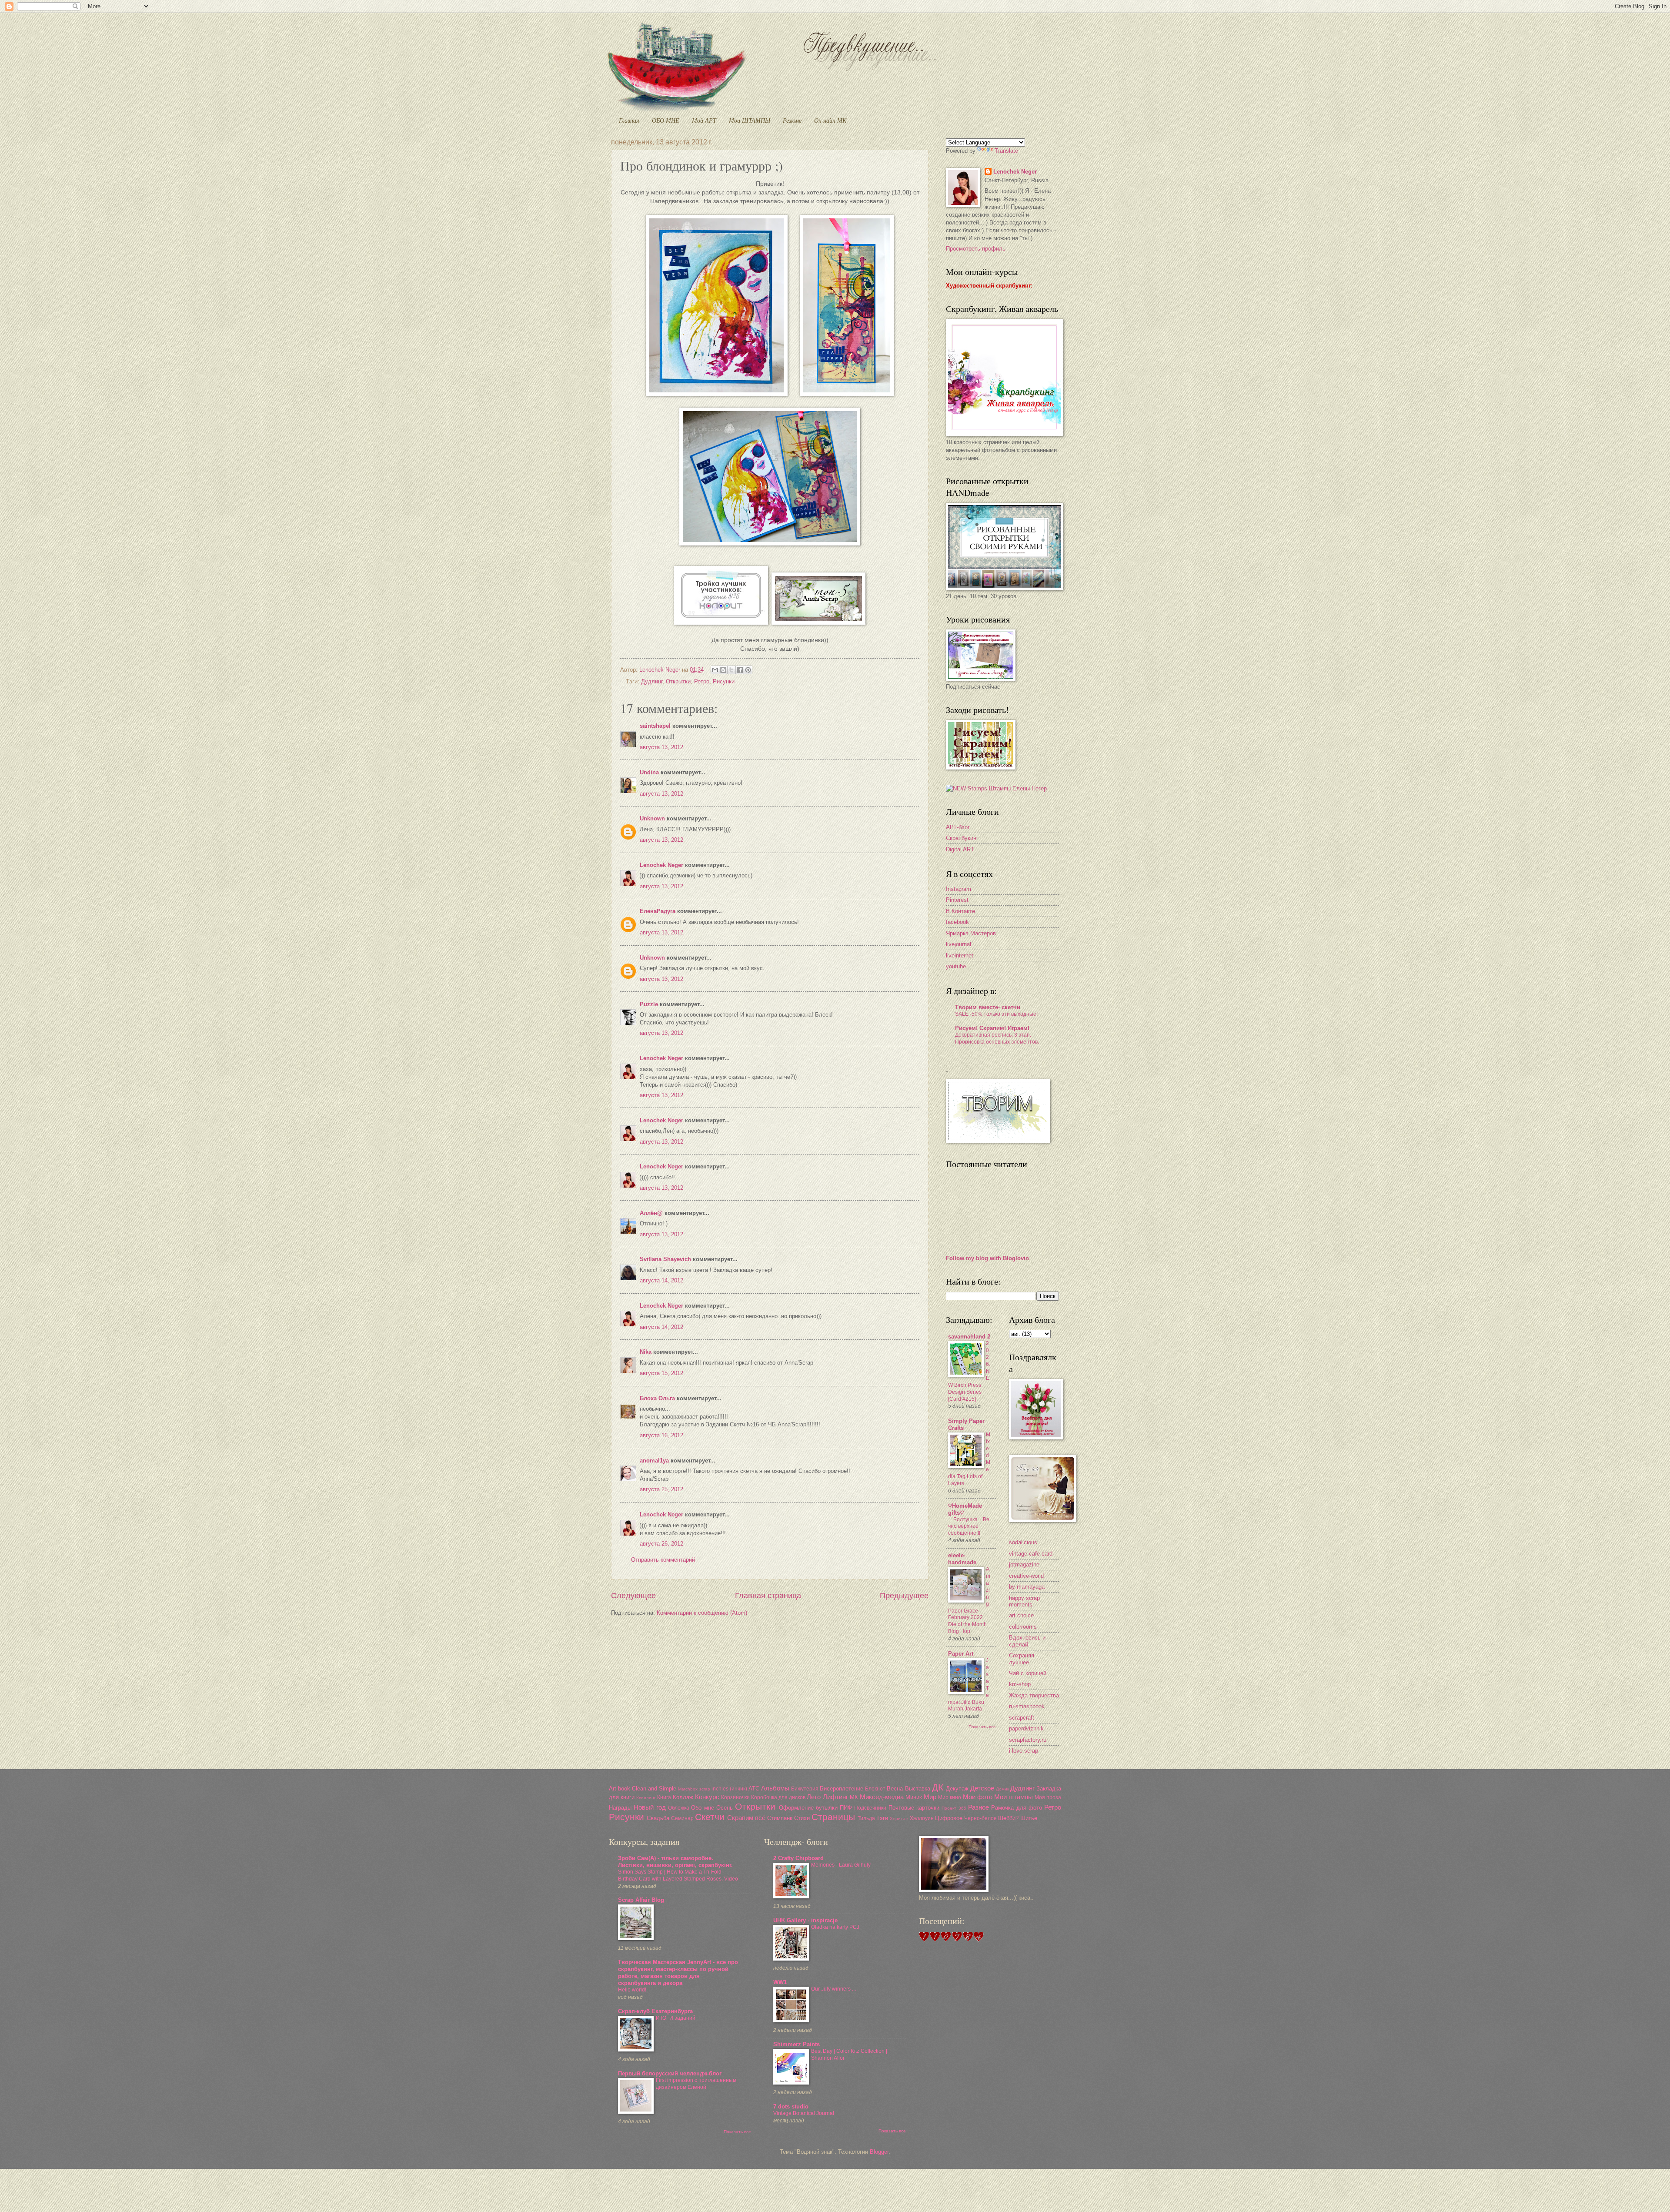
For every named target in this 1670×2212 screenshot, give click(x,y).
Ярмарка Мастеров (971, 933)
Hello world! (632, 1990)
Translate (1006, 151)
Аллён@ (651, 1213)
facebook (957, 922)
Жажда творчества (1034, 1695)
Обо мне (702, 1808)
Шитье (1029, 1818)
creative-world (1026, 1576)
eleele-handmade (962, 1559)
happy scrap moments (1024, 1601)
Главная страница (768, 1596)
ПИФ (846, 1808)
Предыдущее (904, 1596)
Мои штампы (1014, 1797)
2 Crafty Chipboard (798, 1858)
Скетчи (710, 1817)
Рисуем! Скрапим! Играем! (992, 1028)
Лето (814, 1797)
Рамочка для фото (1017, 1808)
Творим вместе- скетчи (988, 1007)
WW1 (780, 1982)
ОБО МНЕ (666, 120)
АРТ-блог (958, 827)
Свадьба (658, 1818)
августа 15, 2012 (661, 1373)
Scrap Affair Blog (641, 1900)
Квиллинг (646, 1798)
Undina (649, 772)
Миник (914, 1797)
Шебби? (1008, 1818)
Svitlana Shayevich (665, 1259)
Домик (1002, 1789)
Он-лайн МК (830, 120)
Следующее (633, 1596)
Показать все (982, 1727)
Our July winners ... (833, 1989)
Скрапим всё (746, 1818)
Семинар (682, 1818)
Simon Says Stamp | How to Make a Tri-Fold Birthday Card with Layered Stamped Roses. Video (678, 1875)
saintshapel (655, 726)
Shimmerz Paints (797, 2044)
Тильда (866, 1818)
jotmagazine (1024, 1564)
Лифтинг (835, 1797)
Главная (629, 120)
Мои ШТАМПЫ (750, 120)
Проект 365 (954, 1808)
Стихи (802, 1818)
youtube (956, 966)
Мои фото (978, 1797)
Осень (725, 1808)
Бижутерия (805, 1789)
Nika (646, 1352)
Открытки (678, 681)
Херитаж (899, 1819)
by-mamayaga (1027, 1587)
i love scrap (1024, 1751)
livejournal (959, 944)
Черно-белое (980, 1818)
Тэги (882, 1818)
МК (854, 1797)
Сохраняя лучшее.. (1022, 1659)
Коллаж (683, 1797)
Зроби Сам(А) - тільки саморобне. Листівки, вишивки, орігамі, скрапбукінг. (675, 1862)
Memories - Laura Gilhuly (841, 1865)
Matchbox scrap (694, 1789)
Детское (982, 1788)
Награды (620, 1808)
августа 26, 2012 (661, 1544)
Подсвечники (870, 1808)
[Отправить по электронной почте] (715, 670)
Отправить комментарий (663, 1560)
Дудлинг (652, 681)
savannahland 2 (969, 1337)
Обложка (679, 1808)
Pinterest (957, 900)
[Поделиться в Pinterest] (748, 670)
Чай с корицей (1028, 1673)
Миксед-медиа (882, 1797)
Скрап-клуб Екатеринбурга (655, 2011)
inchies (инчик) (729, 1789)
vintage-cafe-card (1031, 1554)
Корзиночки (735, 1797)
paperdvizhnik (1026, 1728)
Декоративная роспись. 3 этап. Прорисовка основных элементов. (997, 1038)
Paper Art (961, 1654)
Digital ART (960, 849)
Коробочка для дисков (778, 1797)
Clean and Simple (654, 1789)
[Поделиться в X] (731, 670)
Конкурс (707, 1797)
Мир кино (950, 1797)
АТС (754, 1789)
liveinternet (960, 955)
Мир (930, 1797)
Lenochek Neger (661, 670)
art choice (1021, 1615)
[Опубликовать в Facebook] (740, 670)
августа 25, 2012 (661, 1489)
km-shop (1020, 1684)
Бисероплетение (842, 1789)
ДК (938, 1787)
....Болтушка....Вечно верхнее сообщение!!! (969, 1526)
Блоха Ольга (657, 1398)
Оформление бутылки (808, 1808)
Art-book (620, 1789)
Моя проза (1048, 1797)
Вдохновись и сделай (1027, 1641)
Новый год (650, 1807)
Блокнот (875, 1789)
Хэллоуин (922, 1818)
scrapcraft (1022, 1718)
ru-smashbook (1027, 1706)
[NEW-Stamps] (996, 788)
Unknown (652, 818)
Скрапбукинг (962, 838)
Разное (979, 1807)
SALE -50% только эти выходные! (996, 1014)
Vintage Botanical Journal (804, 2113)
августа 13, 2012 (661, 747)
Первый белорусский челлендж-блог (670, 2073)
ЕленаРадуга (658, 911)
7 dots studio (791, 2107)
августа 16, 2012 (661, 1435)
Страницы (833, 1817)
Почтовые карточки (914, 1808)
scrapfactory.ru (1028, 1740)
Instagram (959, 889)
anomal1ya (654, 1461)
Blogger (879, 2152)
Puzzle (649, 1004)
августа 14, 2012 (661, 1280)
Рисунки (724, 681)
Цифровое (949, 1818)
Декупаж (957, 1789)
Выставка (918, 1789)
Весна (895, 1789)
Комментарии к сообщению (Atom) (702, 1613)
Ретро (702, 681)
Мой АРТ (704, 120)
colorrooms (1023, 1627)
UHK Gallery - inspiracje (805, 1920)
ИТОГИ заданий (676, 2018)
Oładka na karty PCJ (835, 1927)
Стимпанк (780, 1818)
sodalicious (1023, 1542)
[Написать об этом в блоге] (723, 670)
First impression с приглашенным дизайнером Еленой (696, 2084)
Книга (664, 1797)
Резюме (792, 120)
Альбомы (775, 1788)
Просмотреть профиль (976, 249)
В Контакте (960, 911)
